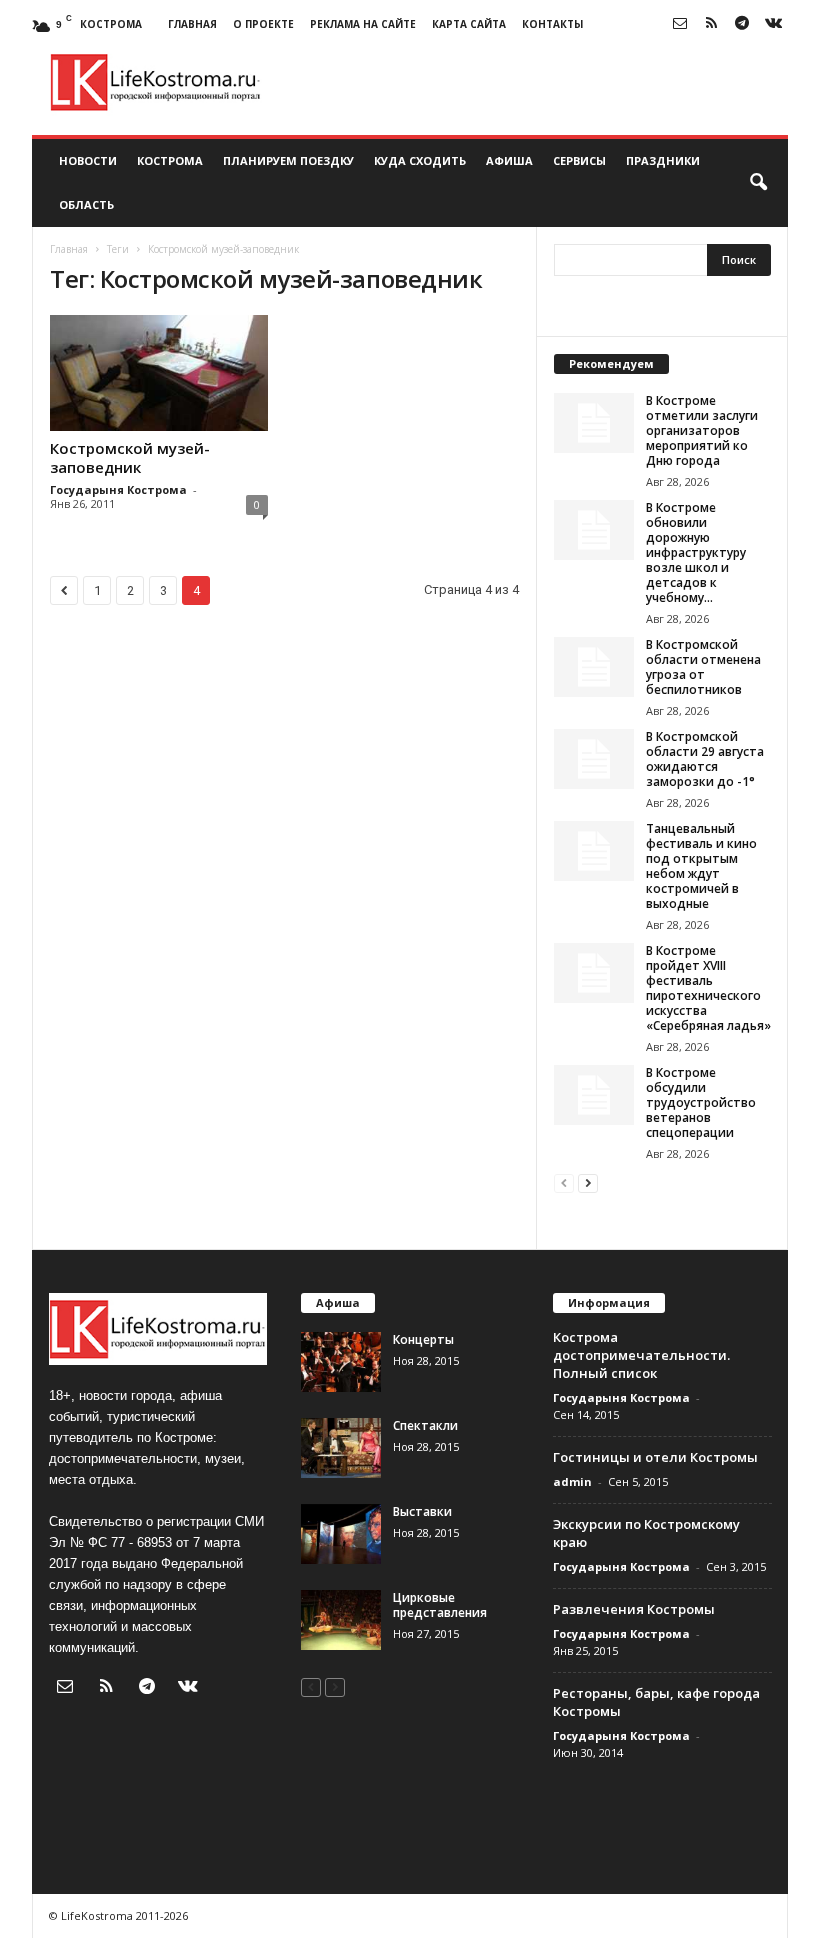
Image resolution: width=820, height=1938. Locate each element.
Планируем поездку (288, 160)
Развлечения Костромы (634, 1609)
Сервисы (579, 160)
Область (86, 204)
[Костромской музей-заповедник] (159, 373)
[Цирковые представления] (341, 1620)
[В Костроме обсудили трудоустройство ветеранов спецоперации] (594, 1095)
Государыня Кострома (118, 489)
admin (572, 1481)
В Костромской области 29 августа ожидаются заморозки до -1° (705, 759)
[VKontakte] (773, 24)
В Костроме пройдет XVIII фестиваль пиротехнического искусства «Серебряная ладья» (708, 988)
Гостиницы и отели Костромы (655, 1457)
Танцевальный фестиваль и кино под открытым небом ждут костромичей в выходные (701, 866)
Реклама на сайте (363, 24)
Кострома (170, 160)
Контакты (552, 24)
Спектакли (425, 1425)
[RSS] (711, 24)
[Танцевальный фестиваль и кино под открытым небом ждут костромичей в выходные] (594, 851)
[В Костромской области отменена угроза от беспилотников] (594, 667)
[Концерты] (341, 1362)
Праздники (663, 160)
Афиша (509, 160)
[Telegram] (742, 24)
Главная (192, 24)
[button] (758, 183)
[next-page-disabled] (335, 1686)
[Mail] (680, 24)
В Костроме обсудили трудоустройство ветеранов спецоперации (701, 1102)
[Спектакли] (341, 1448)
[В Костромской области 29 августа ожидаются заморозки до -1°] (594, 759)
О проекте (263, 24)
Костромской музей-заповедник (130, 457)
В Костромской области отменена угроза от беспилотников (703, 667)
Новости (88, 160)
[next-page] (588, 1182)
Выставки (422, 1511)
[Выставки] (341, 1534)
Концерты (423, 1339)
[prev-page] (564, 1182)
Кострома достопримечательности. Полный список (641, 1355)
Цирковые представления (440, 1605)
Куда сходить (420, 160)
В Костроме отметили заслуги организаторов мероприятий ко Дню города (702, 430)
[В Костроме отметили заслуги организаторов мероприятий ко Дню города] (594, 423)
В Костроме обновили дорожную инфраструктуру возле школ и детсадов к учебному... (696, 552)
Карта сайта (469, 24)
